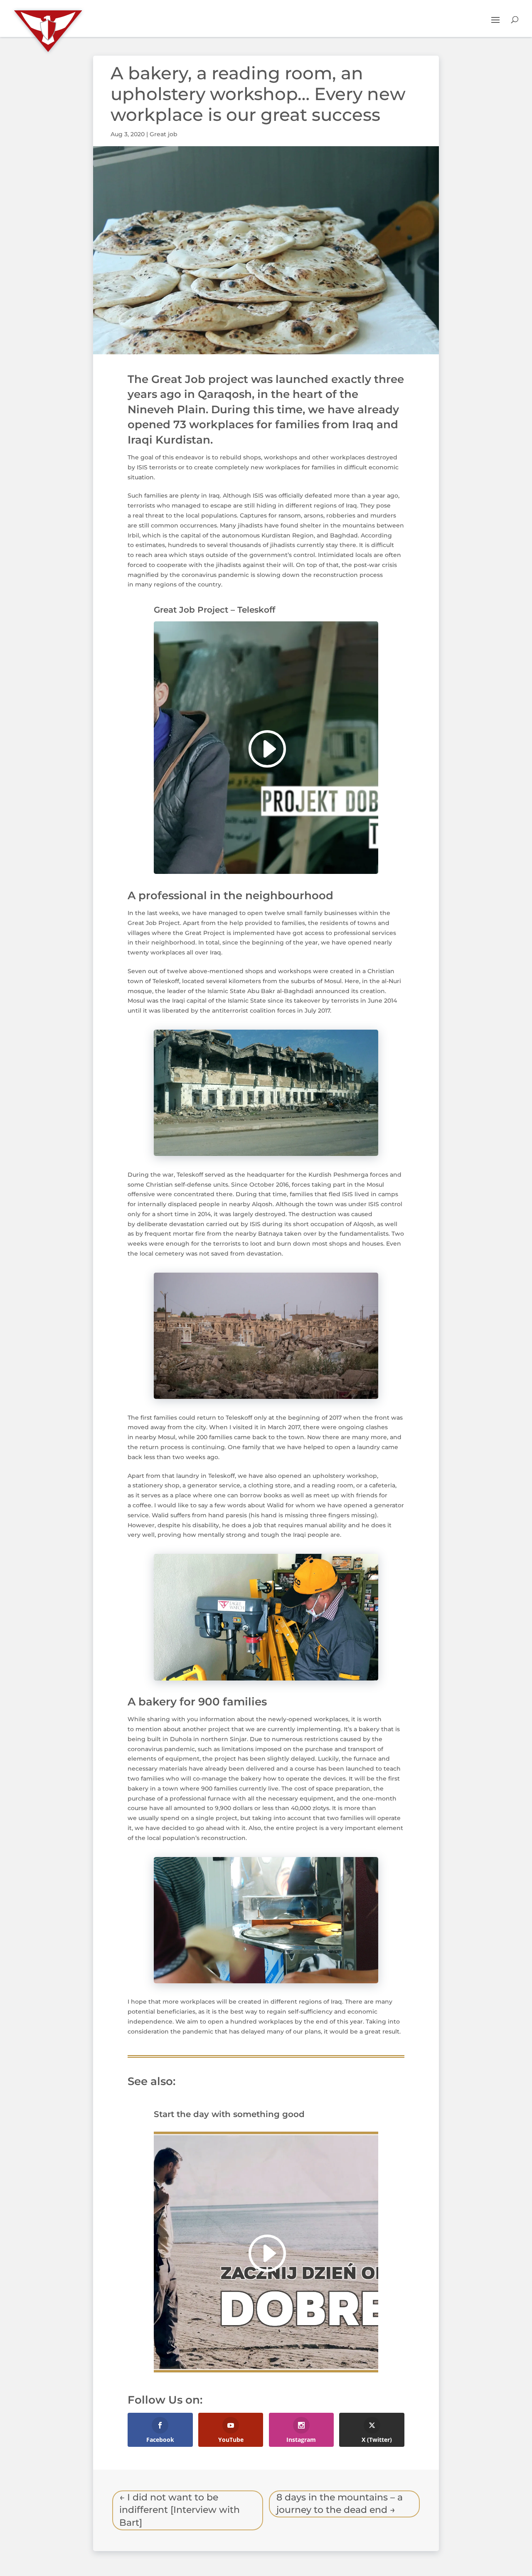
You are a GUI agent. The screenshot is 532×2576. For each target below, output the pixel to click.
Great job (164, 134)
